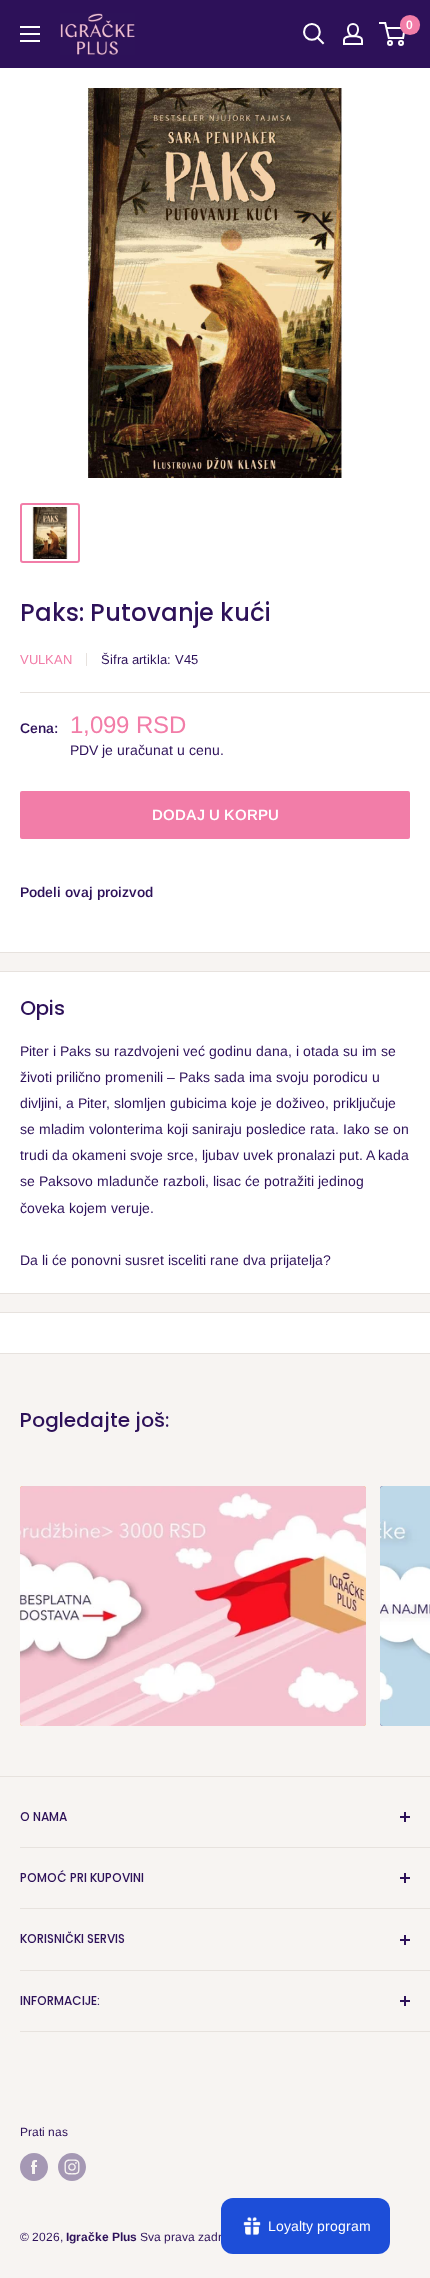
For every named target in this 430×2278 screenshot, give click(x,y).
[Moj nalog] (353, 34)
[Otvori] (30, 34)
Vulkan (46, 659)
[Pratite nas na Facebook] (34, 2167)
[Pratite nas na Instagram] (72, 2167)
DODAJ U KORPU (215, 814)
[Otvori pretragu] (314, 34)
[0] (393, 34)
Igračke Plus (101, 2237)
